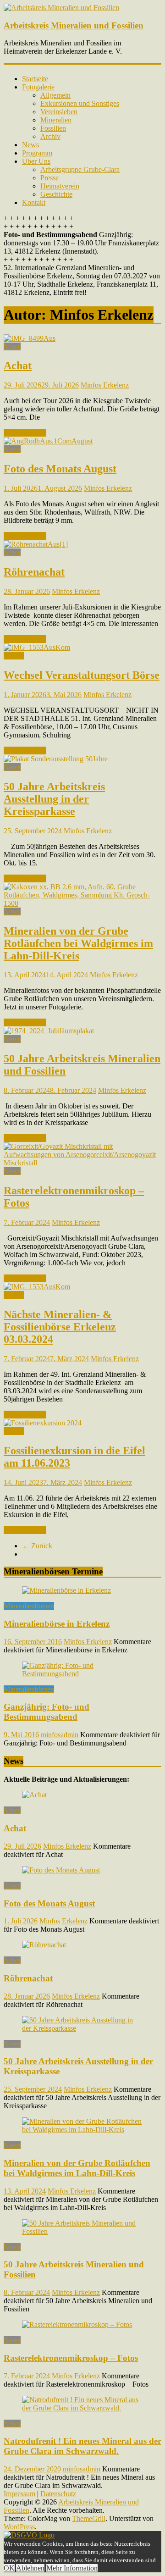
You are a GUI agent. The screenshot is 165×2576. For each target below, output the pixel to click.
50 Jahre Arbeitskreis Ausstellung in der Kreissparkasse (54, 799)
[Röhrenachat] (36, 544)
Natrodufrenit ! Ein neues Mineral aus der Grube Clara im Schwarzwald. (82, 2446)
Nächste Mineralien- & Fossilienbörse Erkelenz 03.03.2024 (60, 1327)
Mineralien (56, 120)
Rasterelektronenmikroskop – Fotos (71, 2358)
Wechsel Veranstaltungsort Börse (82, 675)
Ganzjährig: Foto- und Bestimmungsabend (47, 1712)
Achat (18, 366)
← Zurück (37, 1546)
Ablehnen (30, 2568)
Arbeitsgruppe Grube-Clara (80, 169)
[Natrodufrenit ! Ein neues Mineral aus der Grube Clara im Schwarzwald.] (82, 2408)
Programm (37, 153)
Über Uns (36, 161)
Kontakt (34, 202)
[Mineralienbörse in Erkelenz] (66, 1590)
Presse (49, 178)
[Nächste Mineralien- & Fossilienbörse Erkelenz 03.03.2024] (37, 1287)
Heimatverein (60, 186)
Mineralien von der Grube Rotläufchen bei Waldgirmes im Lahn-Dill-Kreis (78, 943)
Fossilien (53, 128)
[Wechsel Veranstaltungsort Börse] (37, 647)
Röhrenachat (34, 572)
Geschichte (56, 194)
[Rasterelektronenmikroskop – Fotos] (82, 1163)
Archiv (50, 136)
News (30, 145)
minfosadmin (60, 1735)
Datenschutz (58, 2494)
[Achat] (30, 338)
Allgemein (55, 95)
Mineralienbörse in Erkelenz (57, 1624)
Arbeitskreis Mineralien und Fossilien (74, 25)
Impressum (19, 2494)
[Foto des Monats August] (48, 441)
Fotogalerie (38, 87)
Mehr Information (72, 2568)
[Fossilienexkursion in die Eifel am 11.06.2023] (43, 1423)
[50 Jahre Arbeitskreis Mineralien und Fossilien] (49, 1031)
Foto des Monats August (60, 469)
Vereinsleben (59, 112)
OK (9, 2568)
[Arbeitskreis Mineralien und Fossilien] (61, 8)
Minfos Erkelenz (105, 385)
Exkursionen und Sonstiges (80, 103)
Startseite (35, 79)
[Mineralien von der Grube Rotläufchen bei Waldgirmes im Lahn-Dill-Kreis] (82, 903)
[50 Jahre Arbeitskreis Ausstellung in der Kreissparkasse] (56, 759)
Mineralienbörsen (29, 1606)
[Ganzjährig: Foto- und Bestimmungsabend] (82, 1674)
